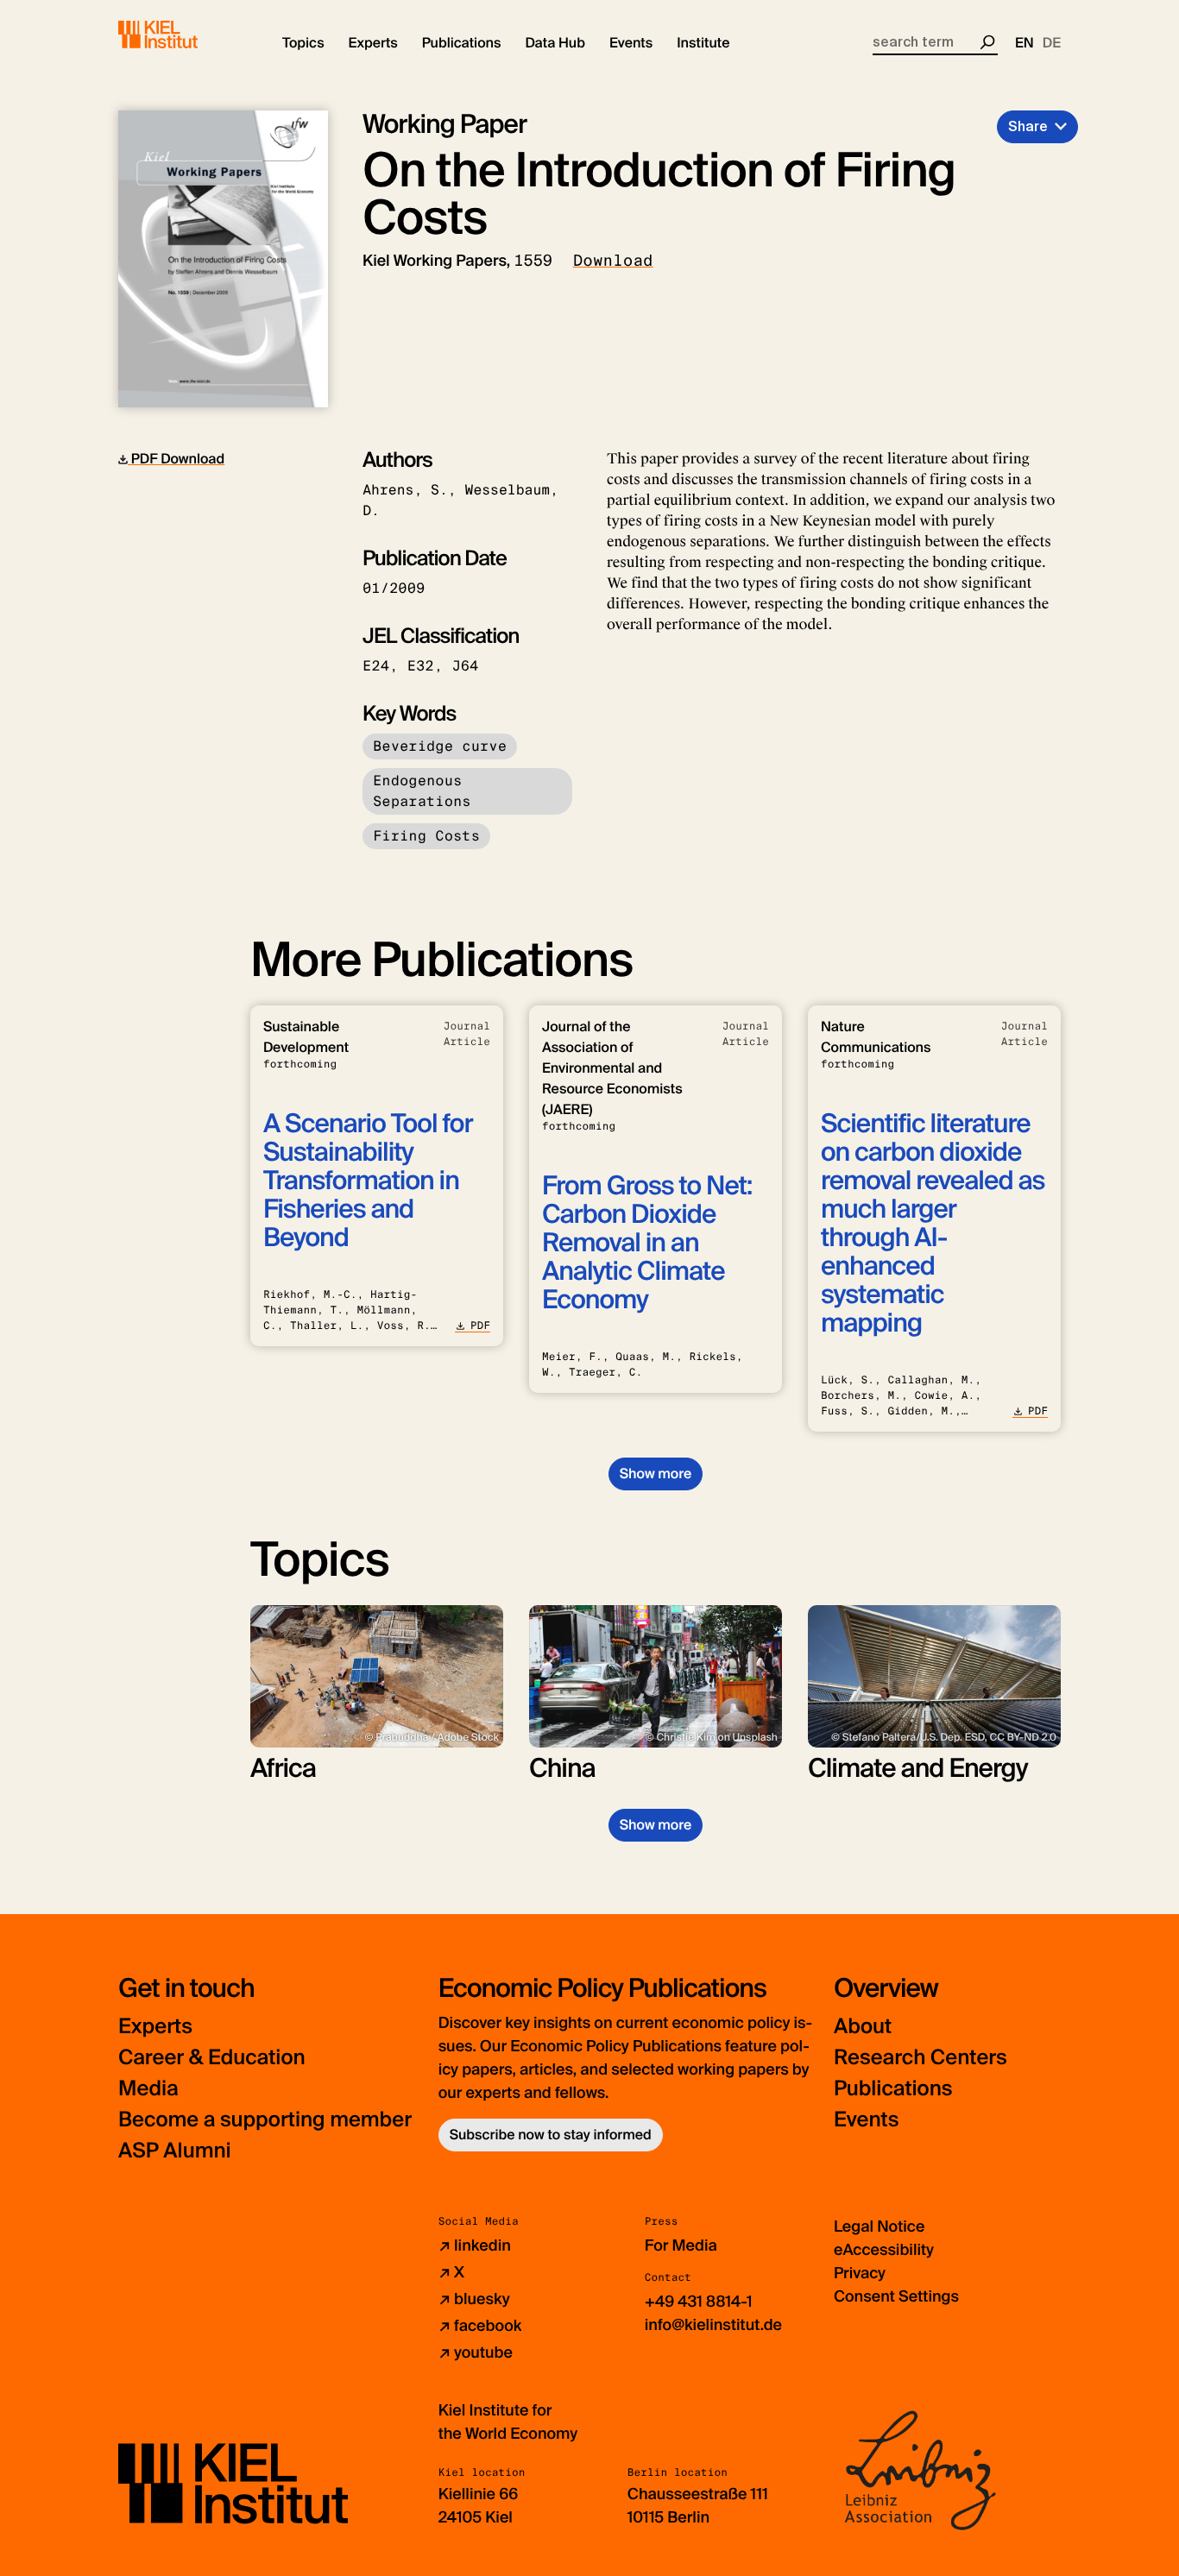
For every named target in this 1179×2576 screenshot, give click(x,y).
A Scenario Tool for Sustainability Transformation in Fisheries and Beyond (368, 1181)
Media (148, 2089)
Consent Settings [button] (896, 2296)
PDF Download (176, 459)
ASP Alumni (175, 2151)
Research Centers (921, 2058)
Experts (155, 2027)
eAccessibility (884, 2250)
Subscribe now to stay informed (551, 2135)
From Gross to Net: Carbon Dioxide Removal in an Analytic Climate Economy (647, 1243)
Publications (893, 2089)
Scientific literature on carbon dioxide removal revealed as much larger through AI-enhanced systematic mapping (933, 1224)
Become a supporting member (265, 2120)
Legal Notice (879, 2226)
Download (613, 261)
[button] (303, 43)
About (863, 2027)
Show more (656, 1474)
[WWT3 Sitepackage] (183, 35)
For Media (681, 2245)
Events (866, 2120)
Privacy (860, 2273)
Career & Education (212, 2058)
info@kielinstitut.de (713, 2325)
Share (1028, 126)
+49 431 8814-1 (699, 2302)
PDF (480, 1326)
